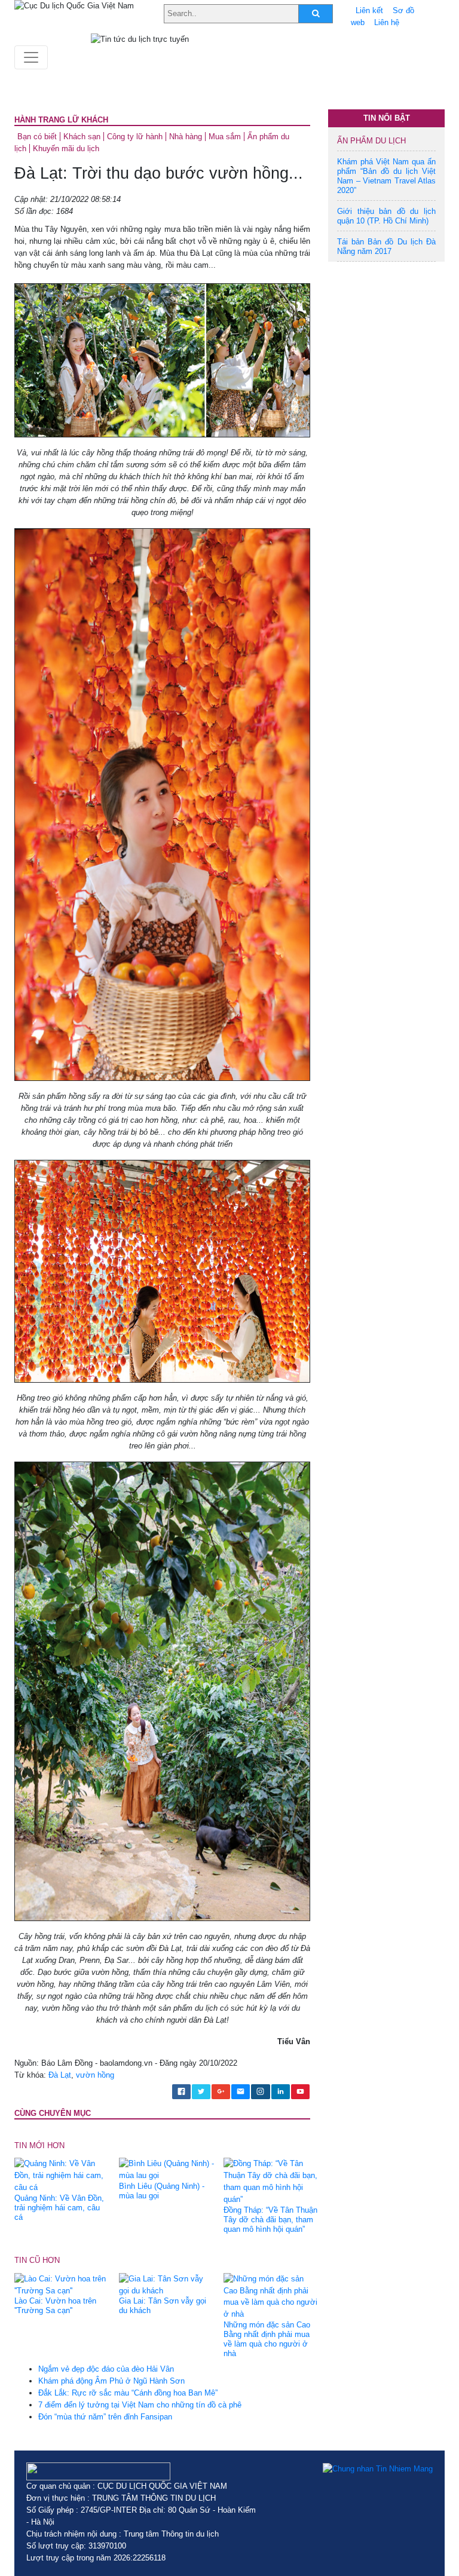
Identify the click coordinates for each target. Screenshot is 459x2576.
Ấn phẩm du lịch (371, 141)
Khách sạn (82, 137)
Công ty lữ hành (135, 137)
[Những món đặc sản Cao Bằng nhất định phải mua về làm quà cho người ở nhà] (271, 2296)
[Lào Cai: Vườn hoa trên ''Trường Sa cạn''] (62, 2284)
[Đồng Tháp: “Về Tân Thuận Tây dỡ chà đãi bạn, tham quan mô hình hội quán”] (271, 2181)
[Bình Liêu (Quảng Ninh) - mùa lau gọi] (167, 2169)
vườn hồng (95, 2075)
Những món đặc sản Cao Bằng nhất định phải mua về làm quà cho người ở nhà (267, 2339)
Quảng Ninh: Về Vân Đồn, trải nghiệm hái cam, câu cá (59, 2208)
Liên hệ (387, 22)
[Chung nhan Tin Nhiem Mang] (378, 2468)
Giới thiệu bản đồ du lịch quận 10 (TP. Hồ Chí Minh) (386, 216)
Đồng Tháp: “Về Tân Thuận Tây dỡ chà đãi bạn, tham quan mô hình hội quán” (270, 2220)
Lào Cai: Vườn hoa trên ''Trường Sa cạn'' (55, 2306)
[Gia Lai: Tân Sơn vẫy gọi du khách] (167, 2284)
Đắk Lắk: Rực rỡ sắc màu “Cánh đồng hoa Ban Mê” (128, 2393)
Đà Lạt (60, 2075)
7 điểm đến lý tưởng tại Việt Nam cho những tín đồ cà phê (140, 2405)
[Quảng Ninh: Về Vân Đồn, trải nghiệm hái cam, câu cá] (62, 2175)
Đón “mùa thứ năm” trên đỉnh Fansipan (105, 2417)
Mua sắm (225, 137)
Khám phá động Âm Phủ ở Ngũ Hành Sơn (111, 2381)
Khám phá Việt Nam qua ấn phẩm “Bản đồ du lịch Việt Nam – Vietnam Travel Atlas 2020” (386, 176)
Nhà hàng (186, 137)
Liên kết (369, 10)
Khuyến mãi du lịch (66, 148)
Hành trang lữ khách (61, 120)
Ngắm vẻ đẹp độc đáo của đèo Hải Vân (106, 2369)
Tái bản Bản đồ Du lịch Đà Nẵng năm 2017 (386, 246)
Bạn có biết (37, 137)
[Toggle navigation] (31, 57)
